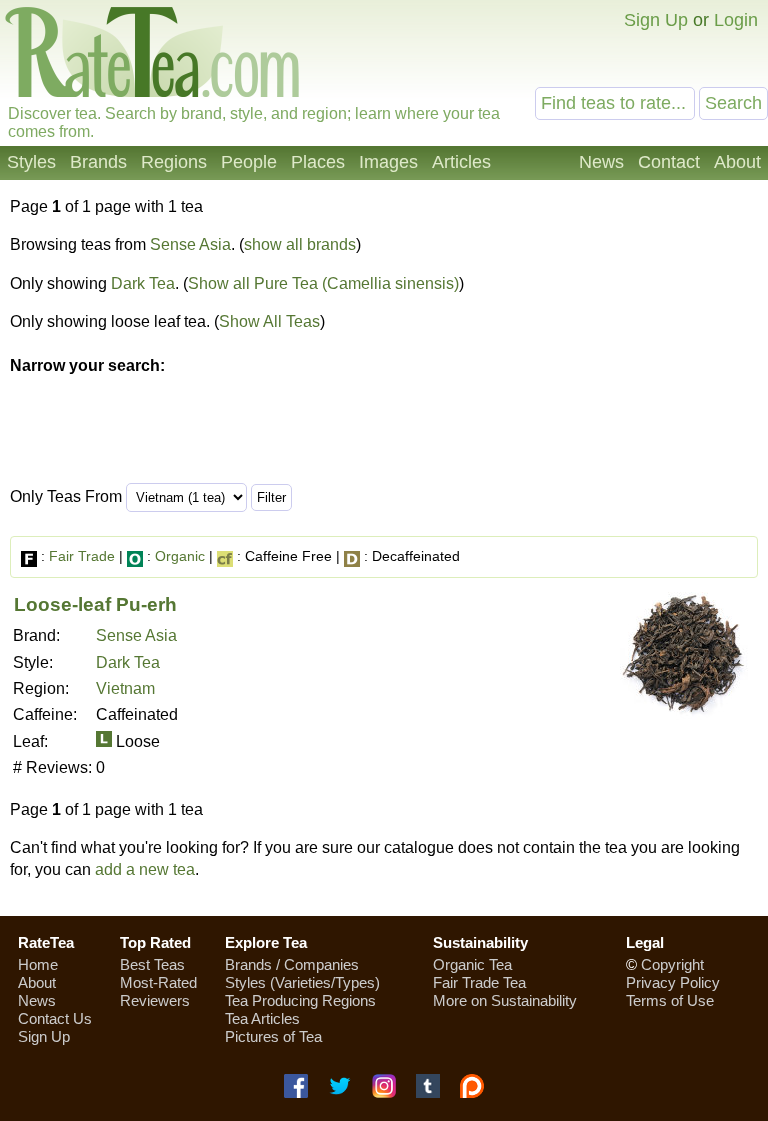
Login (736, 20)
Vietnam (125, 688)
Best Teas (152, 964)
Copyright (672, 964)
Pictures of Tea (273, 1036)
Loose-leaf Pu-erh (95, 604)
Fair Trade (82, 556)
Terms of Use (670, 1000)
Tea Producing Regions (300, 1000)
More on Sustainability (505, 1000)
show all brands (300, 244)
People (249, 162)
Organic (180, 556)
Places (318, 162)
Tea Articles (262, 1018)
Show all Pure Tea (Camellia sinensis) (323, 283)
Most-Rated (158, 982)
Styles (31, 162)
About (737, 162)
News (601, 162)
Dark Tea (143, 283)
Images (388, 162)
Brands (98, 162)
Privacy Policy (673, 982)
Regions (174, 162)
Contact (669, 162)
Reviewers (155, 1000)
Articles (461, 162)
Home (38, 964)
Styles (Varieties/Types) (302, 982)
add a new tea (145, 869)
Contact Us (55, 1018)
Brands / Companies (292, 964)
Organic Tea (472, 964)
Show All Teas (269, 321)
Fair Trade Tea (479, 982)
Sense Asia (190, 244)
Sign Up (656, 20)
